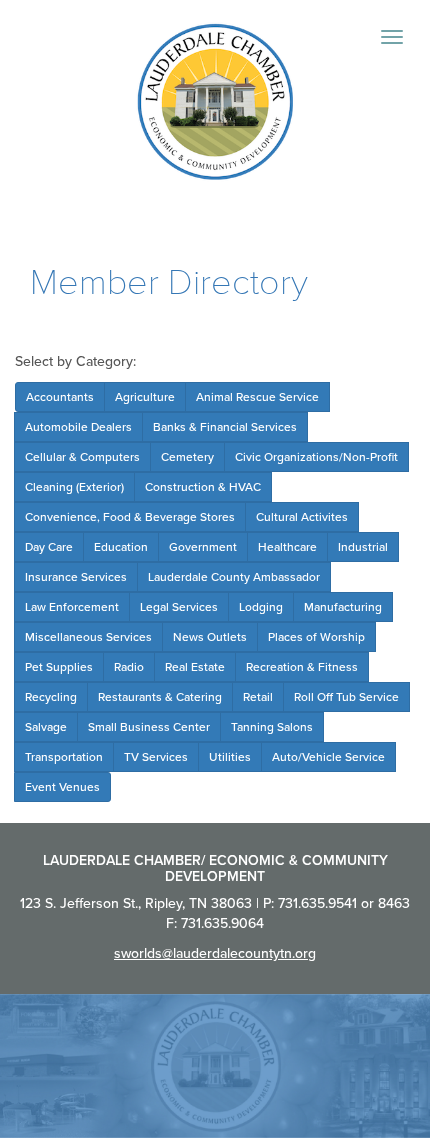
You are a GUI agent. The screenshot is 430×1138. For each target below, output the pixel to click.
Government (203, 547)
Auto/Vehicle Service (328, 757)
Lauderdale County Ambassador (234, 577)
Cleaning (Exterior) (74, 487)
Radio (129, 667)
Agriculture (145, 397)
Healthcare (287, 547)
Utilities (230, 757)
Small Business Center (149, 727)
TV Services (156, 757)
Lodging (261, 607)
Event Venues (62, 787)
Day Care (49, 547)
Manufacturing (343, 607)
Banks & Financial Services (225, 427)
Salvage (46, 727)
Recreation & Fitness (302, 667)
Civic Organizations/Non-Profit (316, 457)
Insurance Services (76, 577)
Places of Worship (316, 637)
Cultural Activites (302, 517)
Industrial (363, 547)
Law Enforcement (72, 607)
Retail (258, 697)
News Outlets (210, 637)
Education (121, 547)
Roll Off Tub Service (346, 697)
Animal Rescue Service (257, 397)
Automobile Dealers (78, 427)
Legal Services (179, 607)
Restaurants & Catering (160, 697)
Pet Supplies (59, 667)
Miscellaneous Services (88, 637)
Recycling (51, 697)
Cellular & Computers (82, 457)
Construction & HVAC (203, 487)
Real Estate (195, 667)
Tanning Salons (272, 727)
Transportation (64, 757)
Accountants (60, 397)
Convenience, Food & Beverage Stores (130, 517)
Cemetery (187, 457)
